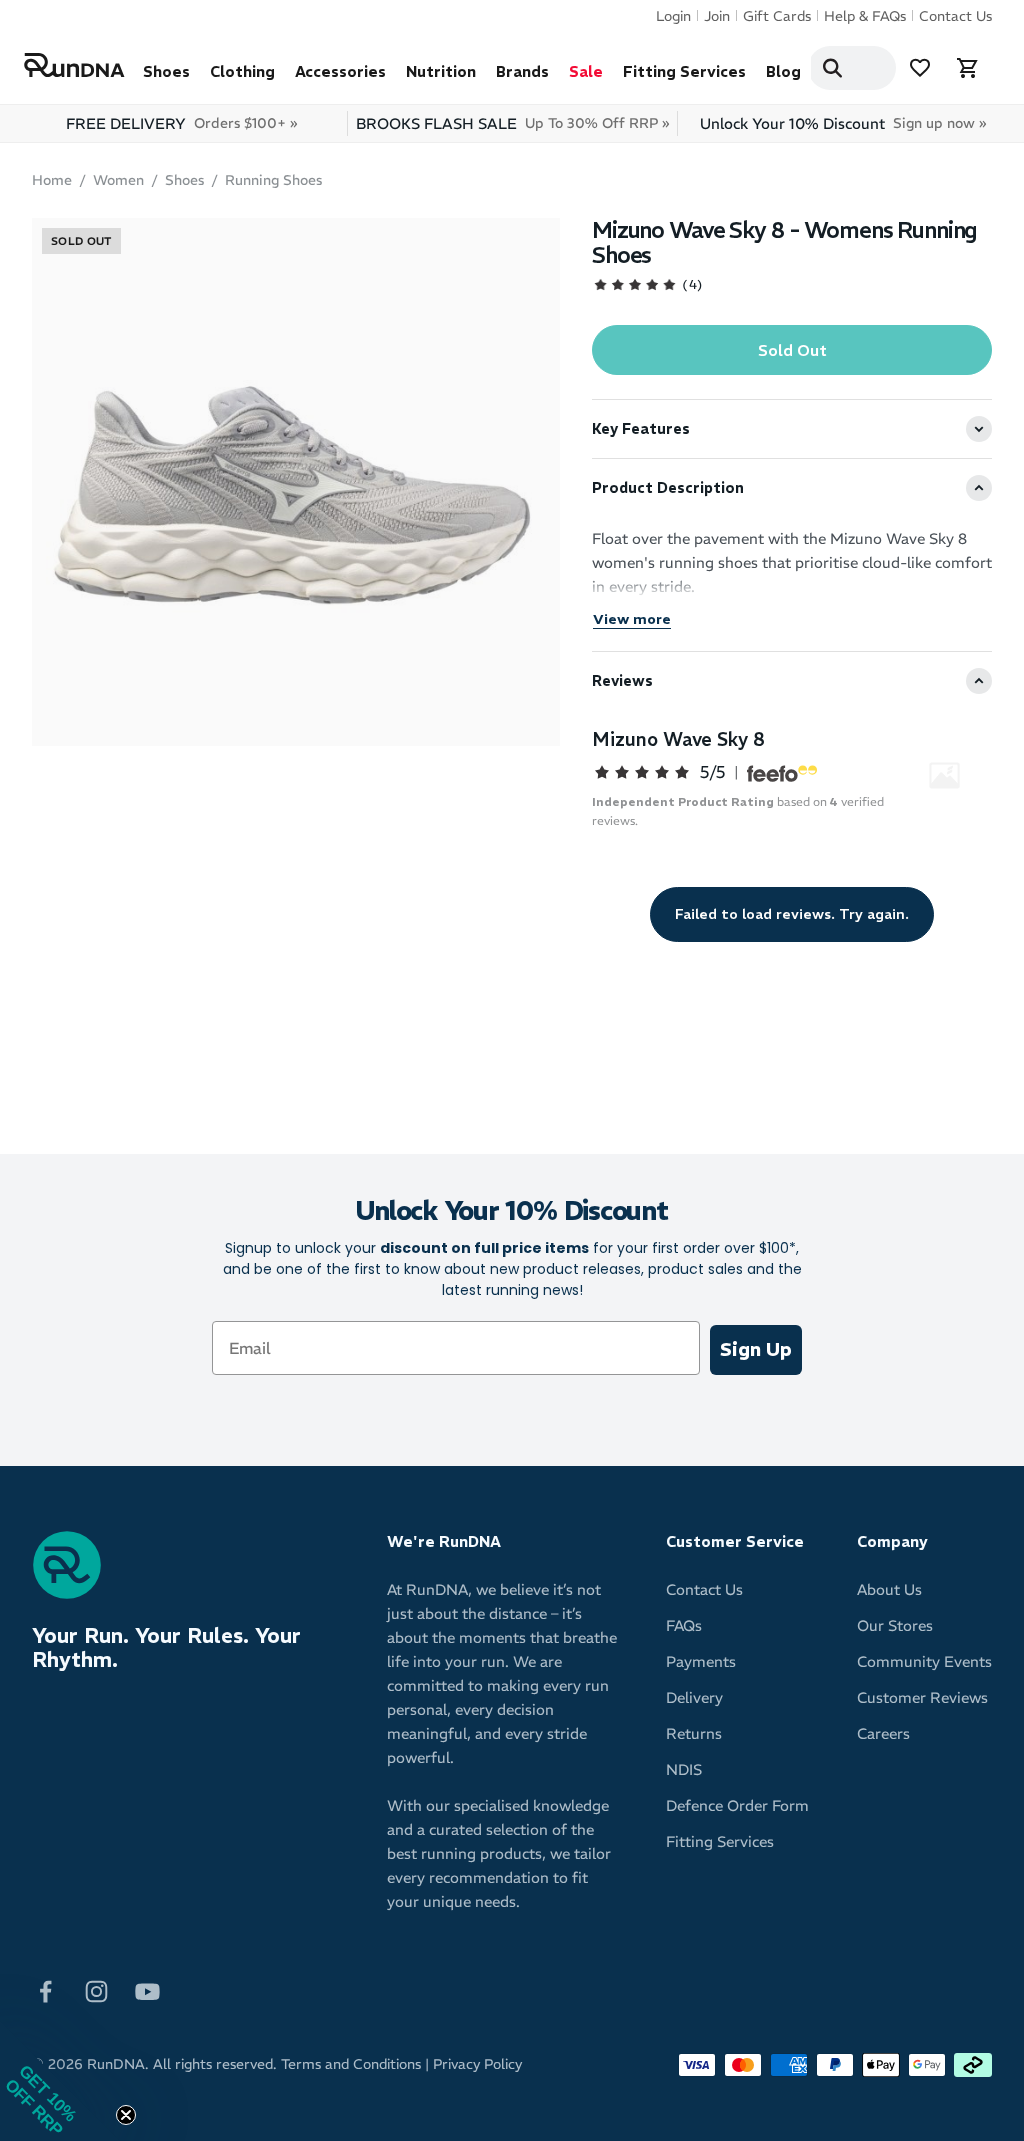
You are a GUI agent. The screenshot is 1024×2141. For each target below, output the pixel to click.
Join (717, 16)
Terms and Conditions (351, 2064)
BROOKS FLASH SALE (512, 123)
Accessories (340, 71)
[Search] (832, 68)
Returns (694, 1733)
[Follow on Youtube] (147, 1989)
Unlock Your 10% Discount (843, 123)
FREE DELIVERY (181, 123)
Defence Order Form (737, 1805)
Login (673, 16)
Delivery (694, 1697)
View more (632, 619)
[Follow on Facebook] (45, 1989)
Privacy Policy (477, 2064)
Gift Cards (777, 16)
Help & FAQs (865, 16)
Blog (783, 71)
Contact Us (955, 16)
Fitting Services (684, 71)
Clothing (242, 71)
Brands (522, 71)
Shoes (166, 71)
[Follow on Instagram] (96, 1989)
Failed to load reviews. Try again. (792, 914)
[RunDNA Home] (74, 65)
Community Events (924, 1661)
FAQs (684, 1625)
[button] (60, 2081)
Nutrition (441, 71)
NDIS (684, 1769)
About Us (889, 1589)
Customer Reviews (922, 1697)
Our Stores (895, 1625)
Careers (883, 1733)
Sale (586, 71)
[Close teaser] (126, 2115)
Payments (701, 1661)
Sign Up (756, 1349)
